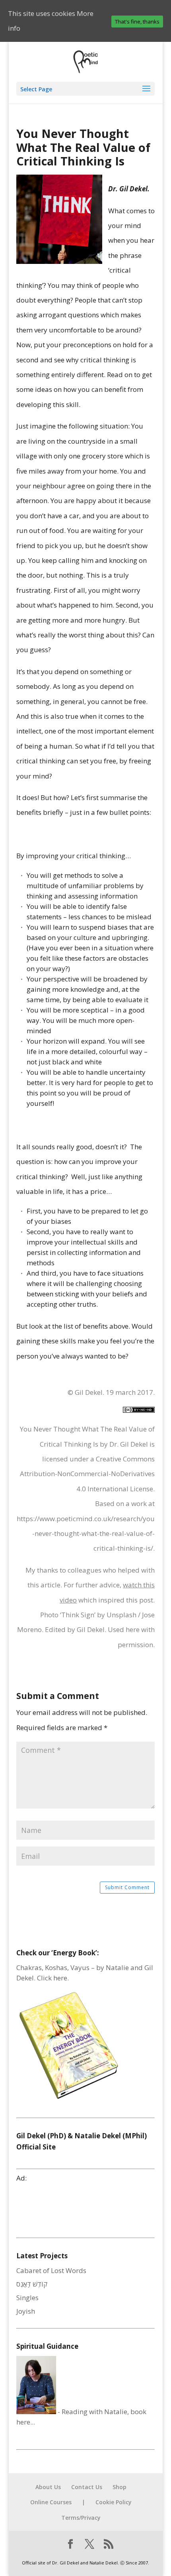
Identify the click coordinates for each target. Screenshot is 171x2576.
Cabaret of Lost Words (51, 2270)
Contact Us (87, 2487)
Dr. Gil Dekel (129, 1444)
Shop (120, 2487)
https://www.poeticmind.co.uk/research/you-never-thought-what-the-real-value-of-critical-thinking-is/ (86, 1534)
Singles (27, 2298)
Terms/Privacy (81, 2518)
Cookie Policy (114, 2502)
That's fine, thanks (137, 22)
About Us (48, 2487)
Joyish (26, 2311)
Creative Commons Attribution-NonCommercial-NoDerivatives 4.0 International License (87, 1474)
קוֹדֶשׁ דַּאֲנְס (32, 2284)
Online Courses (51, 2502)
